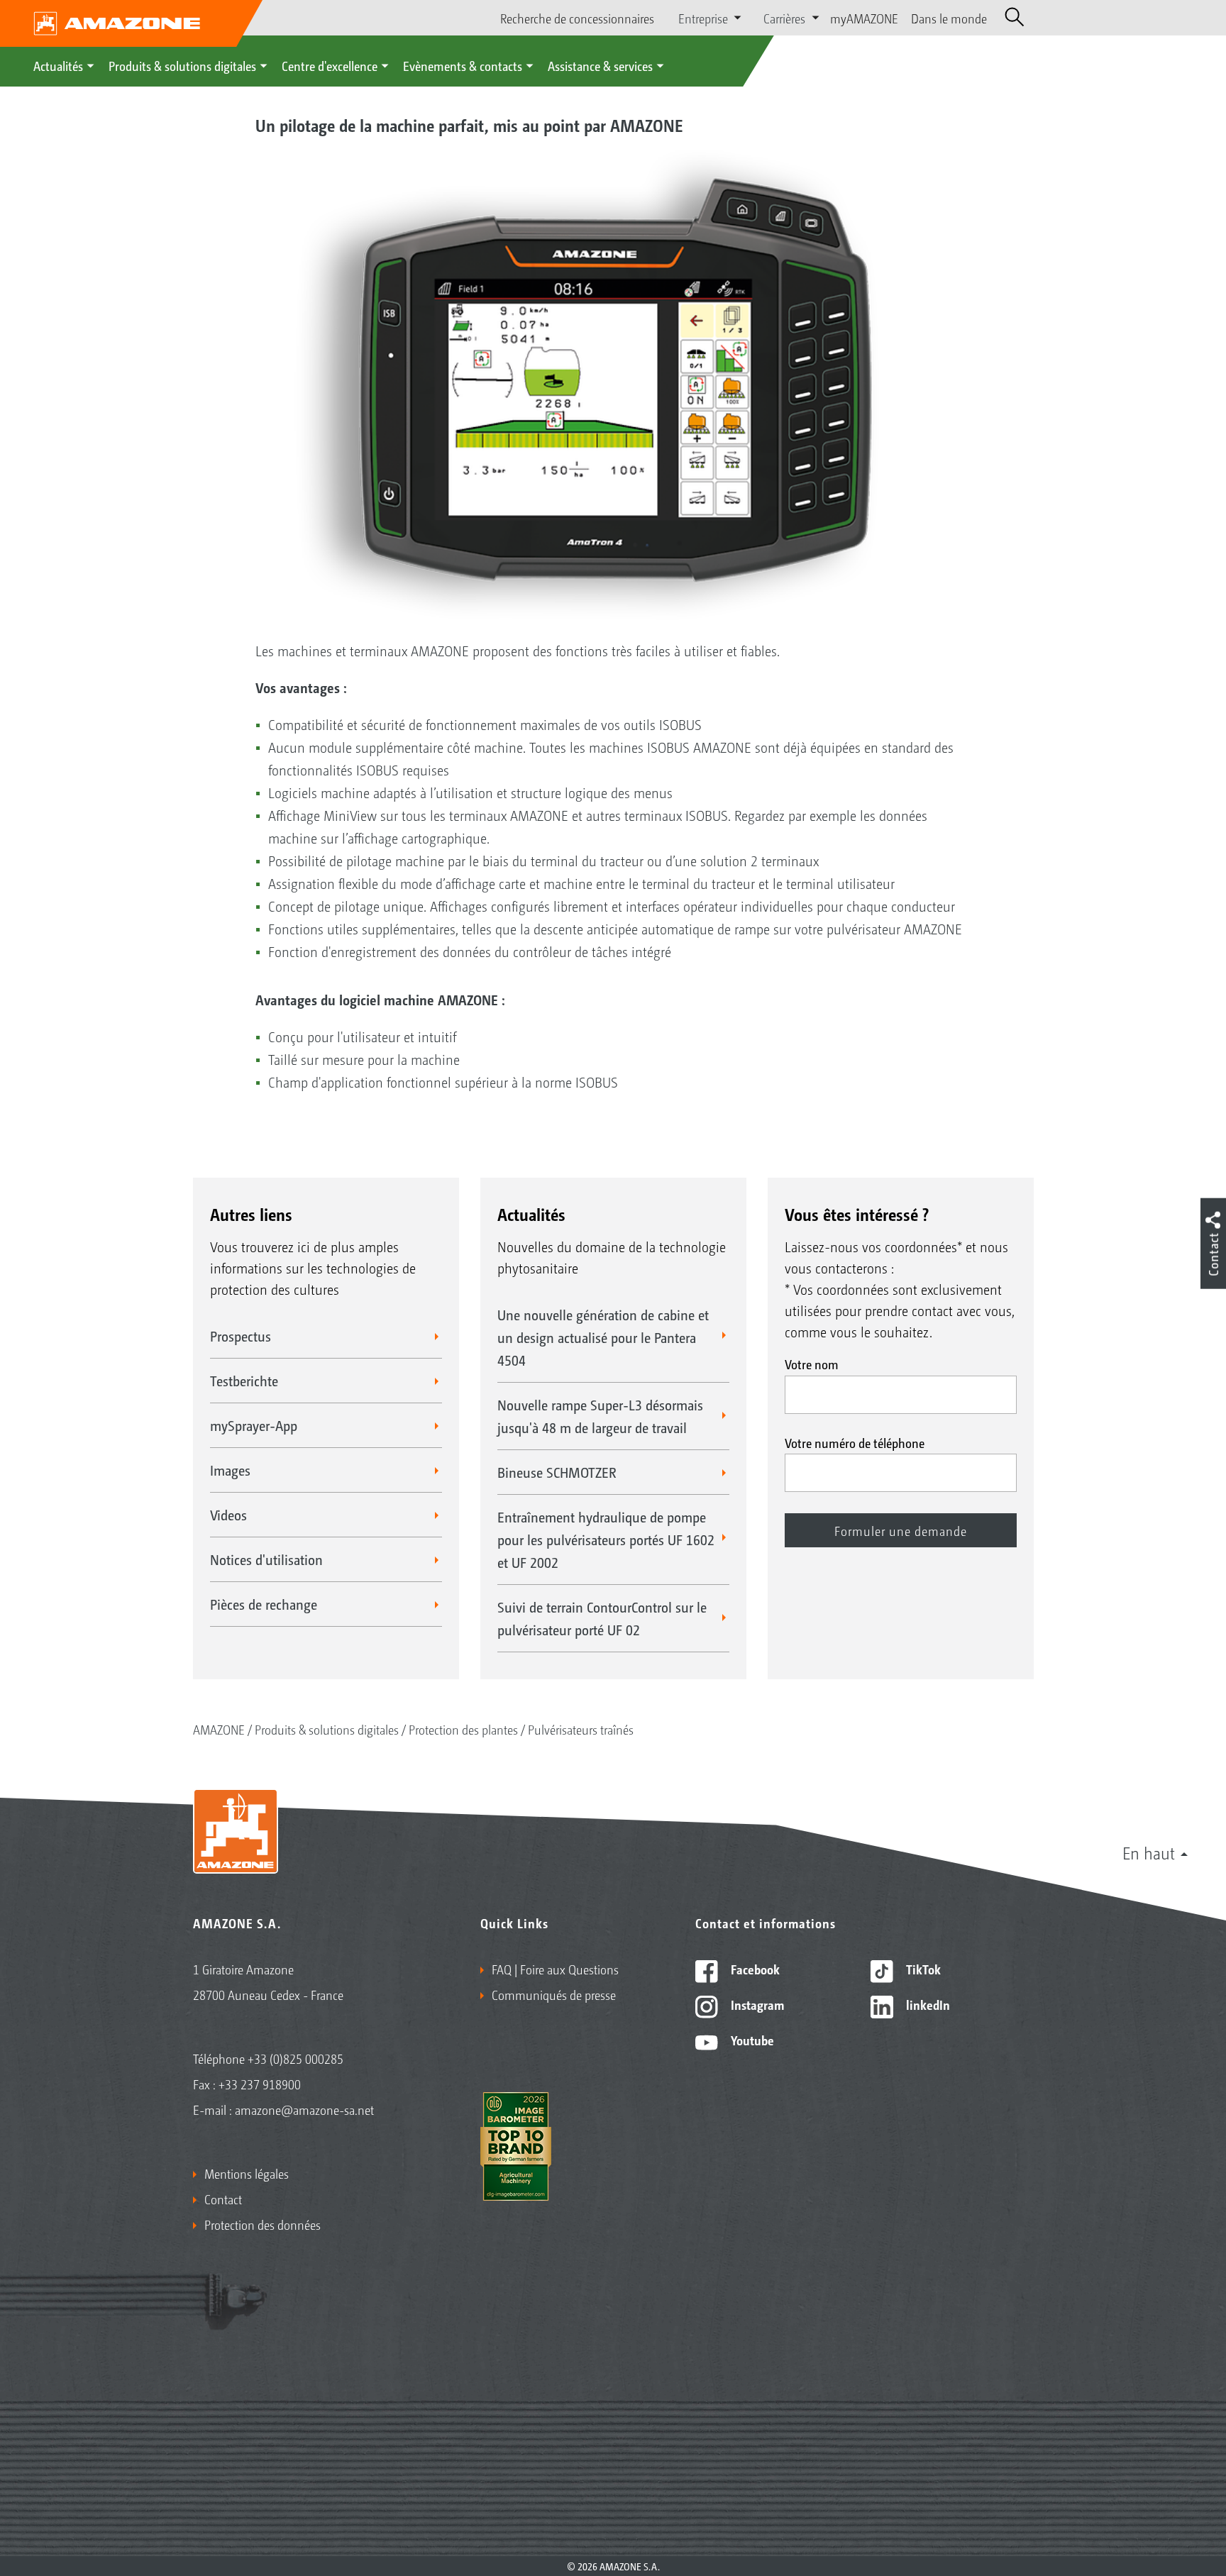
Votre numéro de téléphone (855, 1442)
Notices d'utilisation (266, 1559)
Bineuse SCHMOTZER (557, 1472)
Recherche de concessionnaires (577, 18)
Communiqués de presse (554, 1994)
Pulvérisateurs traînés (581, 1729)
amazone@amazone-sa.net (304, 2109)
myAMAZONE (864, 18)
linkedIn (927, 2004)
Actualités (58, 65)
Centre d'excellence (330, 65)
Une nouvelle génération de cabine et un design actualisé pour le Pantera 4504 (603, 1337)
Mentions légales (247, 2173)
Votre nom (812, 1364)
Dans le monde (949, 18)
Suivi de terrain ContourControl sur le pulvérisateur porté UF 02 (602, 1618)
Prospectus (241, 1336)
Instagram (756, 2004)
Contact (223, 2199)
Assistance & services (600, 65)
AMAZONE (219, 1729)
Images (230, 1470)
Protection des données (263, 2224)
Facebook (754, 1969)
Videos (228, 1515)
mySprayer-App (254, 1425)
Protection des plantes (463, 1729)
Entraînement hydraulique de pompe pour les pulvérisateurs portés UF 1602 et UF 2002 (606, 1539)
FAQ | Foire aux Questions (555, 1969)
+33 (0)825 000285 (296, 2058)
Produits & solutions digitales (182, 65)
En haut (1149, 1852)
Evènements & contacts (463, 65)
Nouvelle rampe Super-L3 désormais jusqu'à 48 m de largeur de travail (600, 1416)
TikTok (922, 1969)
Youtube (751, 2040)
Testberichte (244, 1381)
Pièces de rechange (264, 1604)
